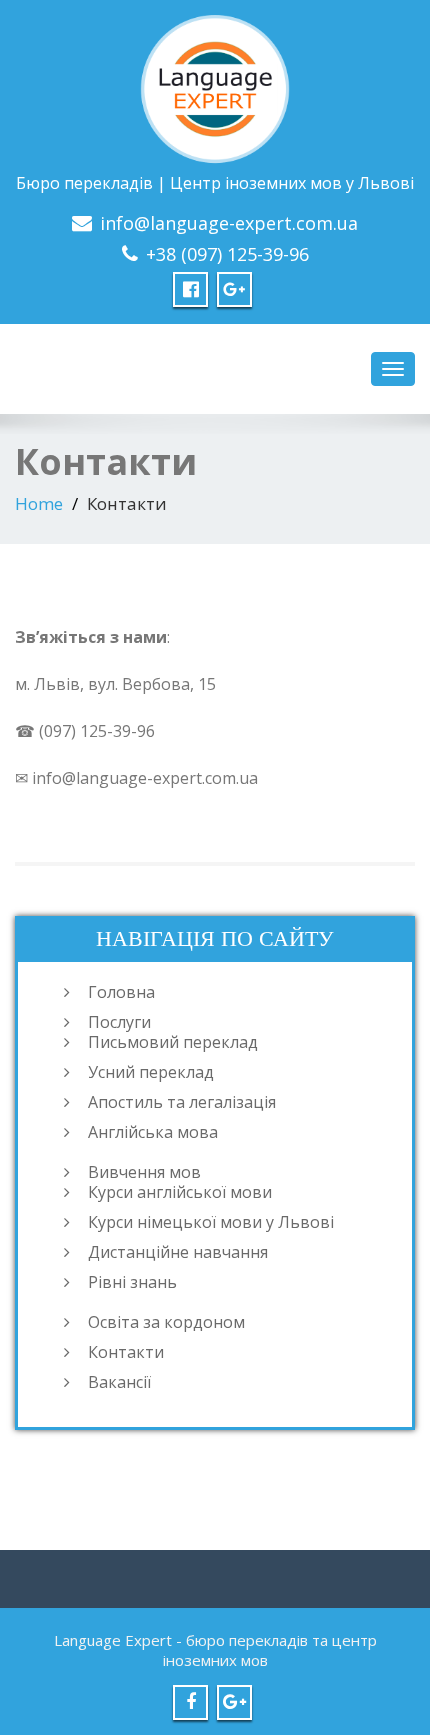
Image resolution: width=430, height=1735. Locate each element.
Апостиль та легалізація (182, 1102)
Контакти (126, 1352)
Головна (121, 992)
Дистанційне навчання (178, 1252)
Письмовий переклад (173, 1042)
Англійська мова (153, 1132)
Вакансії (119, 1382)
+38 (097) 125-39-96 (227, 254)
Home (39, 503)
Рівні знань (132, 1282)
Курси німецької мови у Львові (211, 1222)
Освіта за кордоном (166, 1322)
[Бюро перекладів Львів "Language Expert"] (215, 85)
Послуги (119, 1022)
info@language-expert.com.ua (229, 223)
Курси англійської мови (180, 1192)
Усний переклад (151, 1072)
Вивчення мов (144, 1172)
